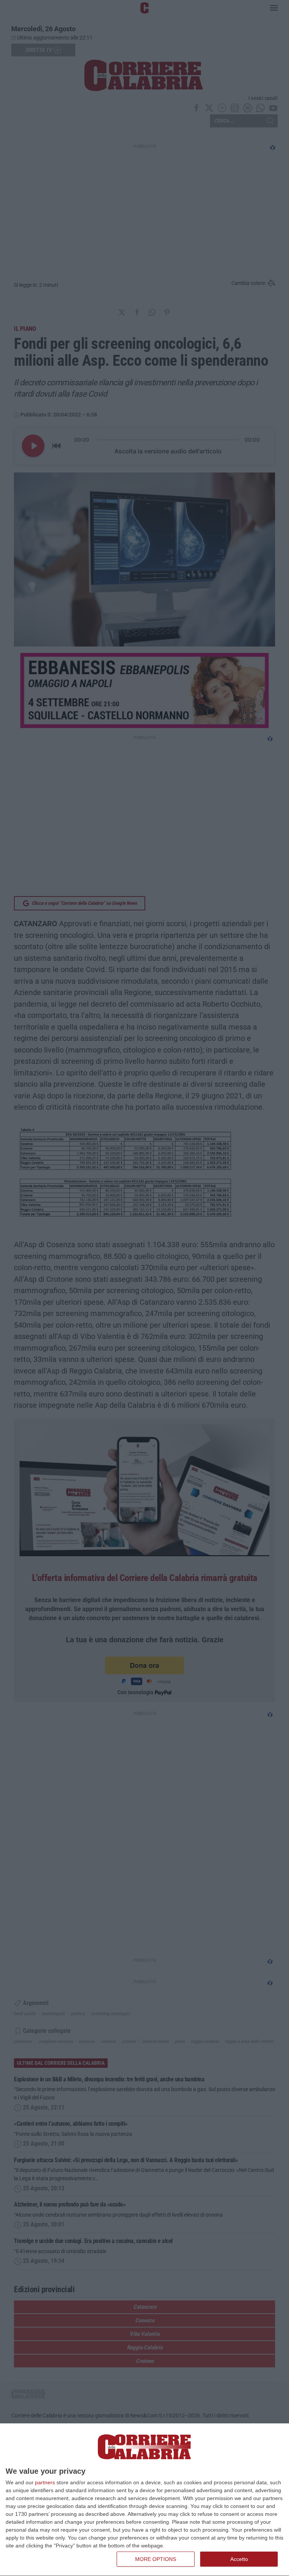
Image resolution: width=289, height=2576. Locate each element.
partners (45, 2482)
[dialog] (144, 2500)
